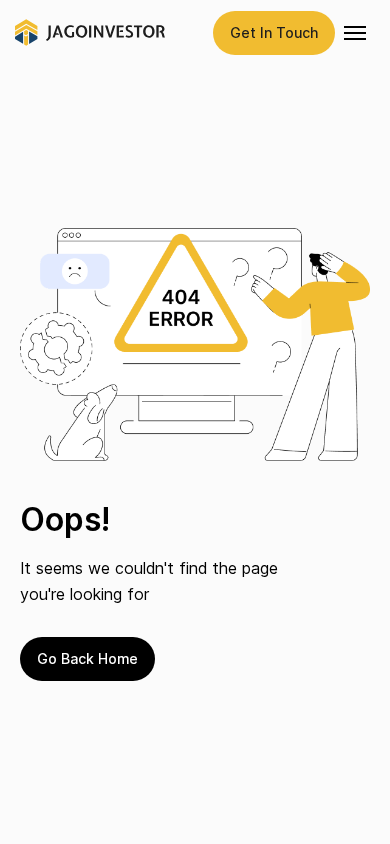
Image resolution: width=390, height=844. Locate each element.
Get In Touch (274, 32)
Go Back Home (87, 658)
